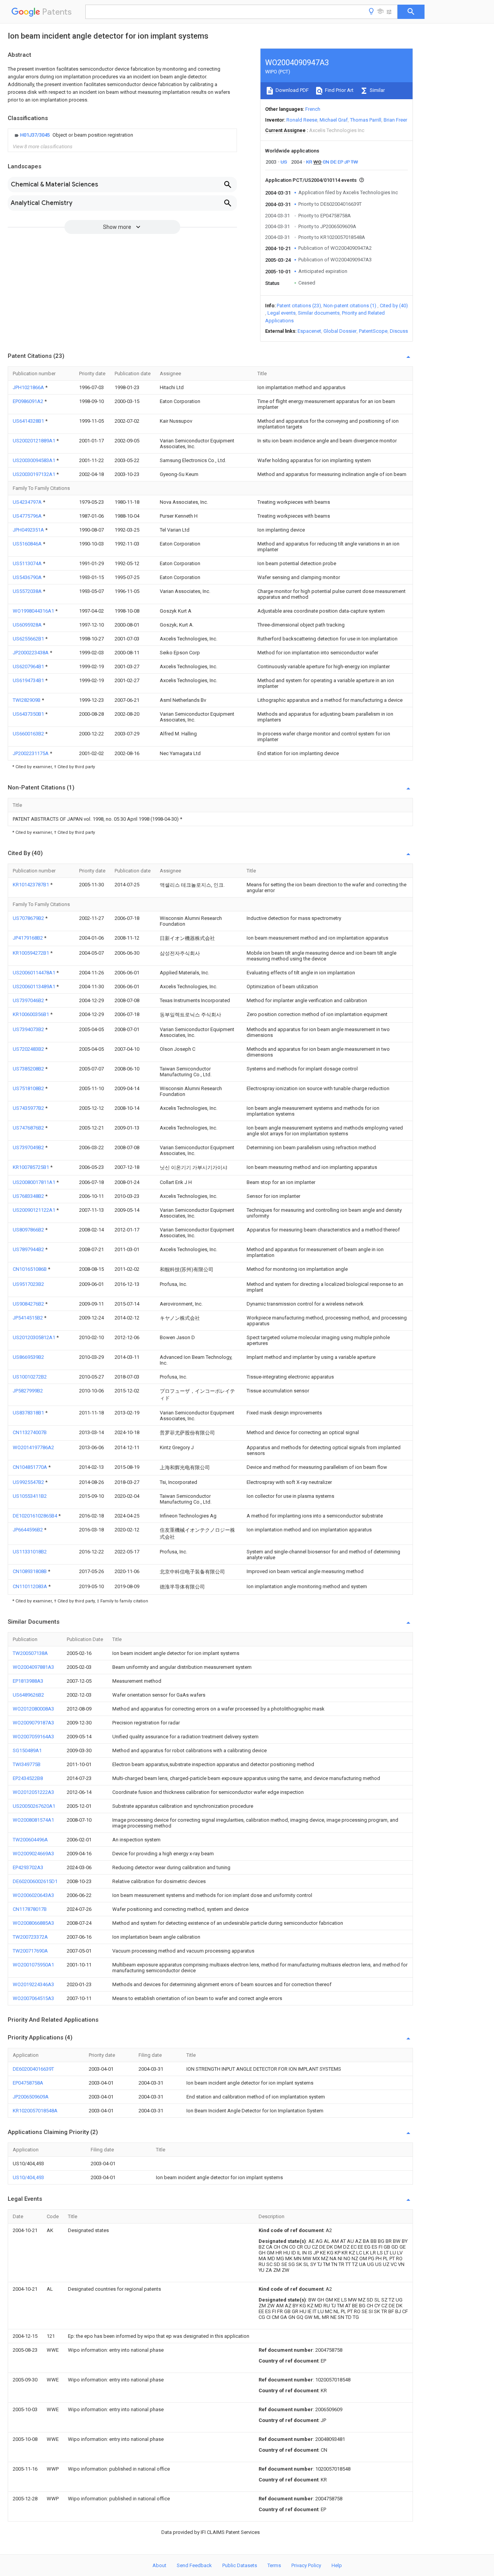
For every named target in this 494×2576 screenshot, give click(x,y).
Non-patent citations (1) (350, 306)
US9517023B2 (28, 1284)
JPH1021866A (29, 387)
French (313, 109)
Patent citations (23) (299, 306)
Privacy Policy (306, 2565)
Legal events (282, 313)
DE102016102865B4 (36, 1516)
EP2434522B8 (28, 1778)
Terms (274, 2565)
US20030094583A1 (35, 460)
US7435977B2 (29, 1108)
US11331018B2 (30, 1552)
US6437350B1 (29, 714)
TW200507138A (30, 1653)
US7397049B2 (29, 1147)
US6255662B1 (29, 639)
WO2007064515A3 (33, 1998)
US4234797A (28, 502)
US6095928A (28, 625)
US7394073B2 (29, 1029)
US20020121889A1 (35, 441)
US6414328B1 (29, 421)
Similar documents (319, 313)
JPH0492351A (29, 530)
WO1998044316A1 (34, 611)
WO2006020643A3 (33, 1895)
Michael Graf (334, 120)
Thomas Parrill (366, 120)
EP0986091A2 (29, 401)
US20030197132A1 (35, 474)
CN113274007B (30, 1432)
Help (337, 2565)
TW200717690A (30, 1951)
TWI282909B (27, 700)
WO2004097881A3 (33, 1667)
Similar (377, 90)
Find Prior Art (339, 90)
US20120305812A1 (35, 1337)
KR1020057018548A (35, 2111)
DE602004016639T (33, 2069)
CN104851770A (30, 1467)
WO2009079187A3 (33, 1723)
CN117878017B (30, 1909)
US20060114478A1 (35, 973)
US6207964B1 (29, 666)
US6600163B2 (29, 734)
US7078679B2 (29, 918)
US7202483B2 (29, 1049)
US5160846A (28, 544)
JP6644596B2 (28, 1530)
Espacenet (309, 331)
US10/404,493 (28, 2177)
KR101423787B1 (31, 885)
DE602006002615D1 (35, 1881)
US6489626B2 (28, 1695)
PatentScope (373, 331)
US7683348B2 (29, 1196)
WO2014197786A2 (33, 1447)
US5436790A (28, 577)
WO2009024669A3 (33, 1854)
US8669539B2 (28, 1357)
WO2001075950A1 (33, 1965)
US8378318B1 (29, 1413)
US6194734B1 (29, 680)
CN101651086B (30, 1269)
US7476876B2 (29, 1128)
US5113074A (28, 563)
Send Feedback (194, 2565)
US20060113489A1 (35, 987)
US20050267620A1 (34, 1806)
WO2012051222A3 (33, 1792)
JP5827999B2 (28, 1391)
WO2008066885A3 (33, 1923)
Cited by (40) (394, 306)
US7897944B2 (29, 1249)
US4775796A (28, 516)
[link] (73, 135)
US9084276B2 (29, 1304)
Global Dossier (340, 331)
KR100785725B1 (31, 1167)
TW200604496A (30, 1840)
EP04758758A (28, 2083)
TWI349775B (27, 1764)
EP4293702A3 (28, 1867)
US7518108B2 (29, 1088)
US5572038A (28, 591)
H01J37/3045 (36, 135)
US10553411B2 (30, 1496)
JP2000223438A (31, 653)
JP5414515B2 (28, 1318)
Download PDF (292, 90)
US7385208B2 (29, 1069)
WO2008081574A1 (33, 1820)
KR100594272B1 (31, 953)
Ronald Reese (302, 120)
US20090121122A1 (35, 1210)
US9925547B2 (29, 1482)
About (159, 2565)
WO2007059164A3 (33, 1737)
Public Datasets (240, 2565)
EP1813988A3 (28, 1681)
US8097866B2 (29, 1230)
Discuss (399, 331)
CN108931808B (30, 1571)
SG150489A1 (27, 1750)
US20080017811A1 (35, 1182)
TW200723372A (30, 1937)
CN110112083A (30, 1586)
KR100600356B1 (31, 1014)
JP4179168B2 (28, 938)
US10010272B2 (30, 1377)
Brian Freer (395, 120)
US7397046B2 (29, 1000)
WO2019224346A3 (33, 1984)
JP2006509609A (31, 2097)
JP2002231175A (31, 753)
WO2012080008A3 (33, 1709)
